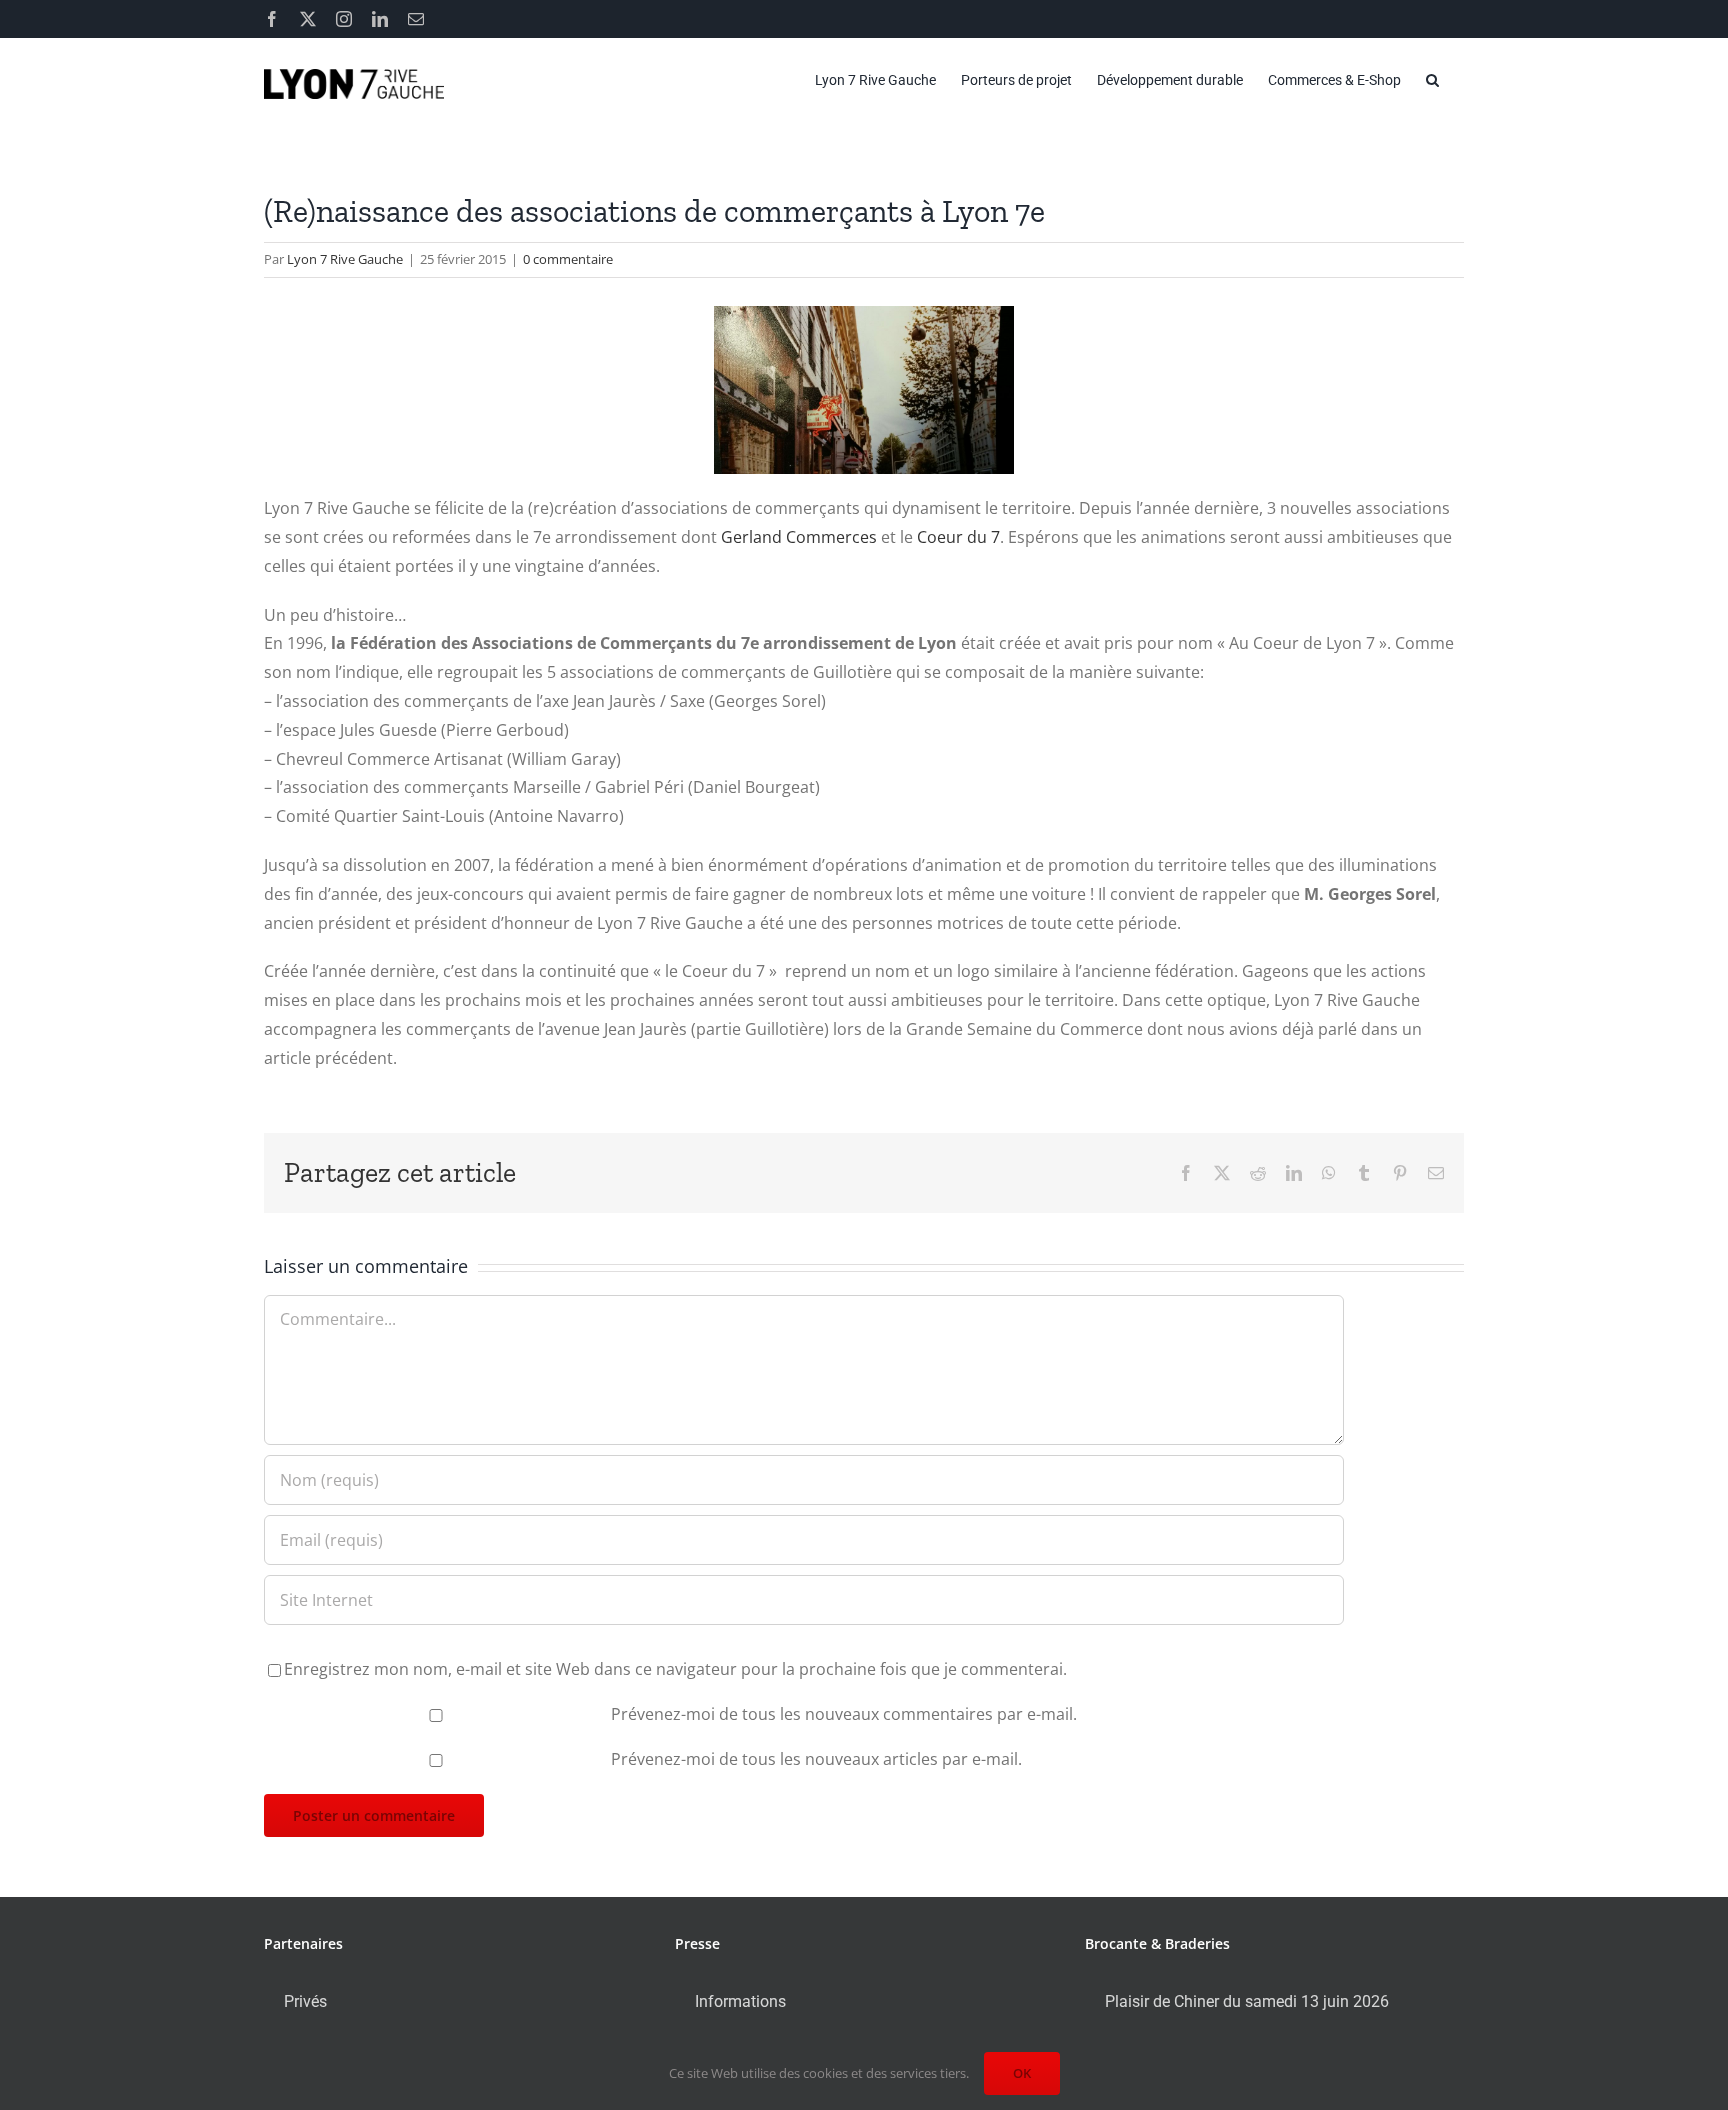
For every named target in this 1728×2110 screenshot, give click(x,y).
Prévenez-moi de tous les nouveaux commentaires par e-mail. (844, 1714)
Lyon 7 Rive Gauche (345, 259)
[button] (1432, 80)
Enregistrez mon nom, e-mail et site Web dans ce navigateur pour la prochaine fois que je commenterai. (675, 1669)
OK (1022, 2073)
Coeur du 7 (958, 537)
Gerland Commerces (799, 537)
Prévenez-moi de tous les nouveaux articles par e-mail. (816, 1759)
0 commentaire (568, 259)
